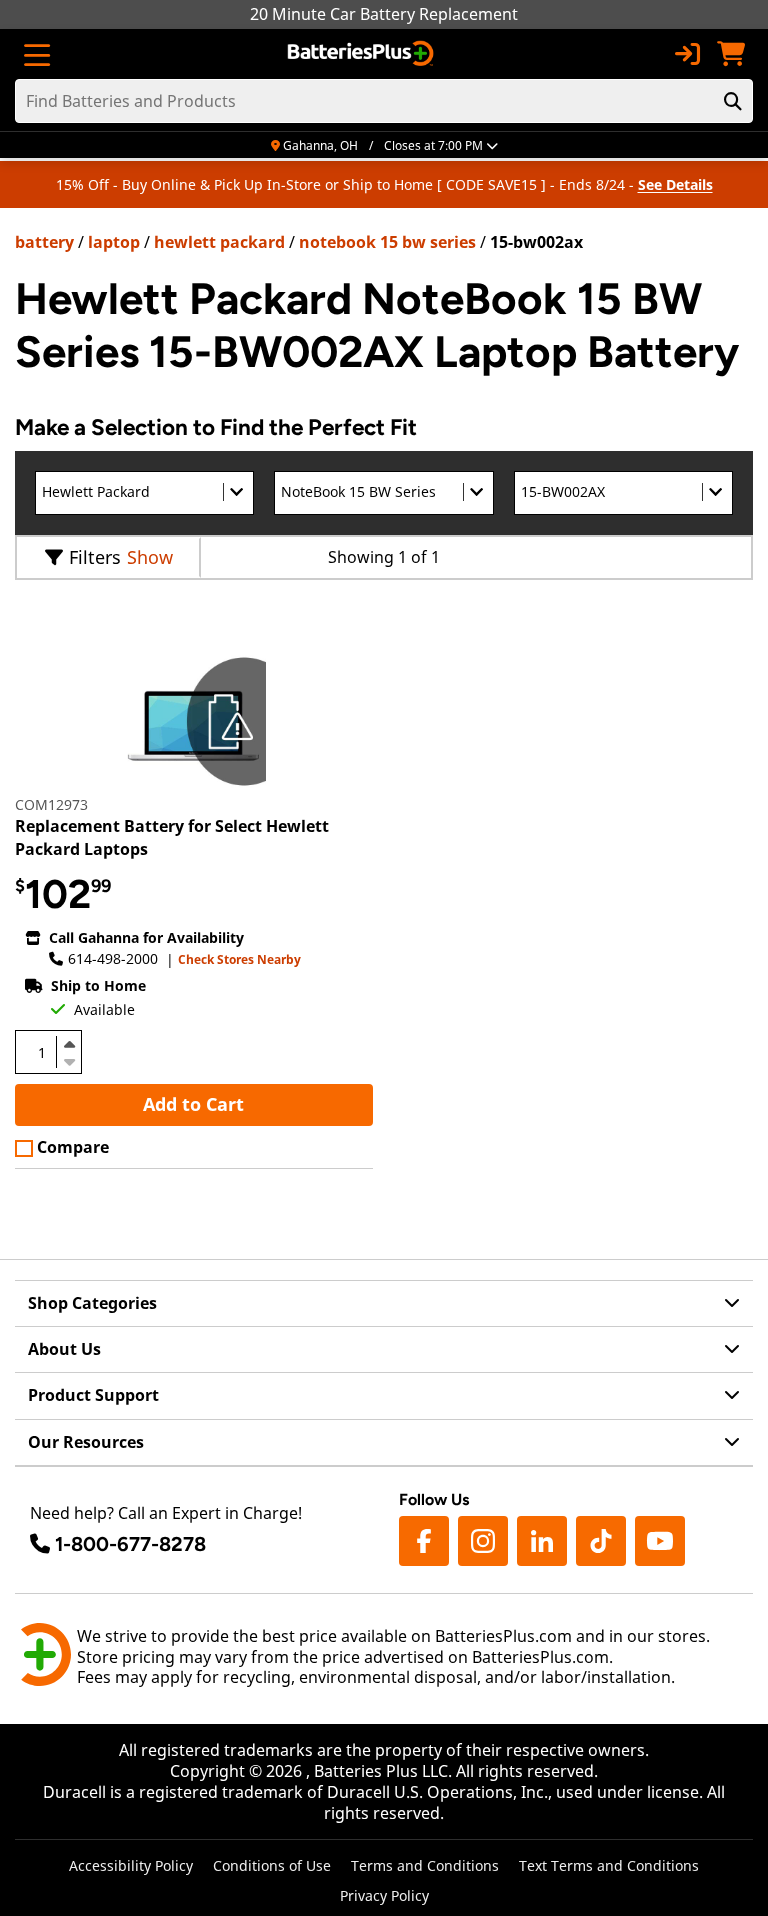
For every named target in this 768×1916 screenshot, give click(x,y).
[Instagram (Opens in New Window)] (483, 1541)
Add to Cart (193, 1104)
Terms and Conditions (425, 1865)
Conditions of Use (272, 1865)
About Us (64, 1349)
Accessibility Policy (131, 1865)
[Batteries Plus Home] (362, 54)
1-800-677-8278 (130, 1544)
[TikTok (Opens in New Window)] (601, 1541)
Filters (95, 557)
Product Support (93, 1395)
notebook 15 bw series (387, 242)
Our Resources (86, 1442)
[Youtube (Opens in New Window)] (660, 1541)
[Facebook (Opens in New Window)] (424, 1541)
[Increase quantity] (69, 1044)
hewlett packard (219, 242)
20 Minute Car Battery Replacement (384, 14)
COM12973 (51, 804)
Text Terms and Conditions (609, 1865)
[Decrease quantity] (69, 1060)
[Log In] (687, 54)
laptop (114, 242)
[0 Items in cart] (731, 54)
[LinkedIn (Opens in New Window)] (542, 1541)
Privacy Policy (384, 1895)
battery (44, 242)
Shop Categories (92, 1303)
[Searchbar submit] (733, 101)
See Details (675, 184)
